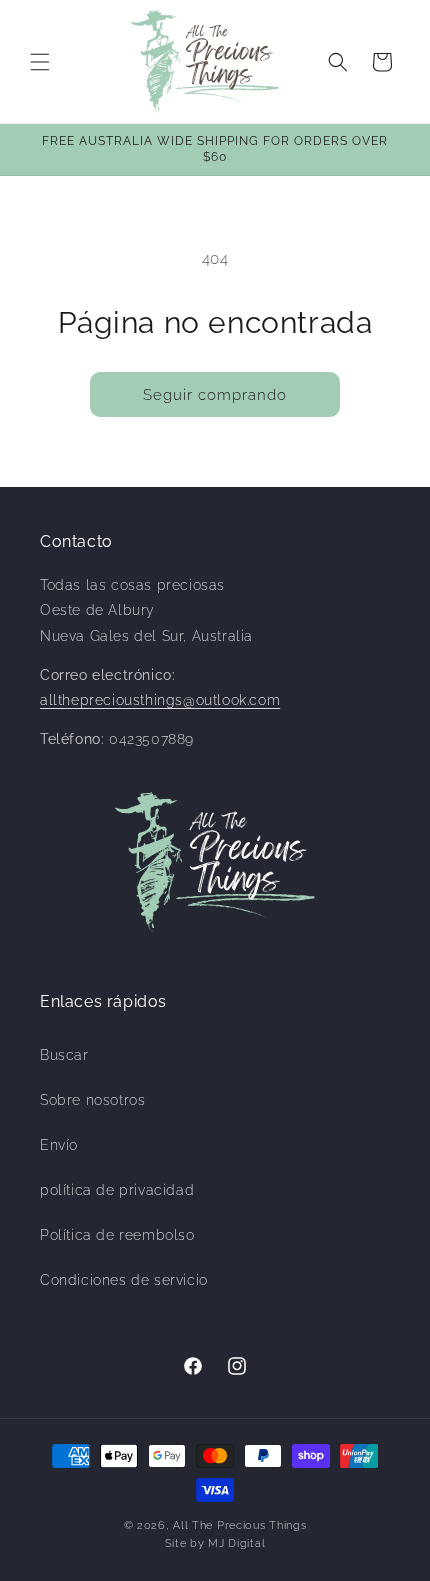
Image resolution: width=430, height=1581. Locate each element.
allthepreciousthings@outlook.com (160, 700)
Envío (59, 1145)
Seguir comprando (215, 395)
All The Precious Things (239, 1525)
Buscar (64, 1055)
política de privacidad (117, 1190)
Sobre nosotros (92, 1100)
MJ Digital (236, 1543)
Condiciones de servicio (124, 1280)
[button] (40, 62)
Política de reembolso (117, 1235)
